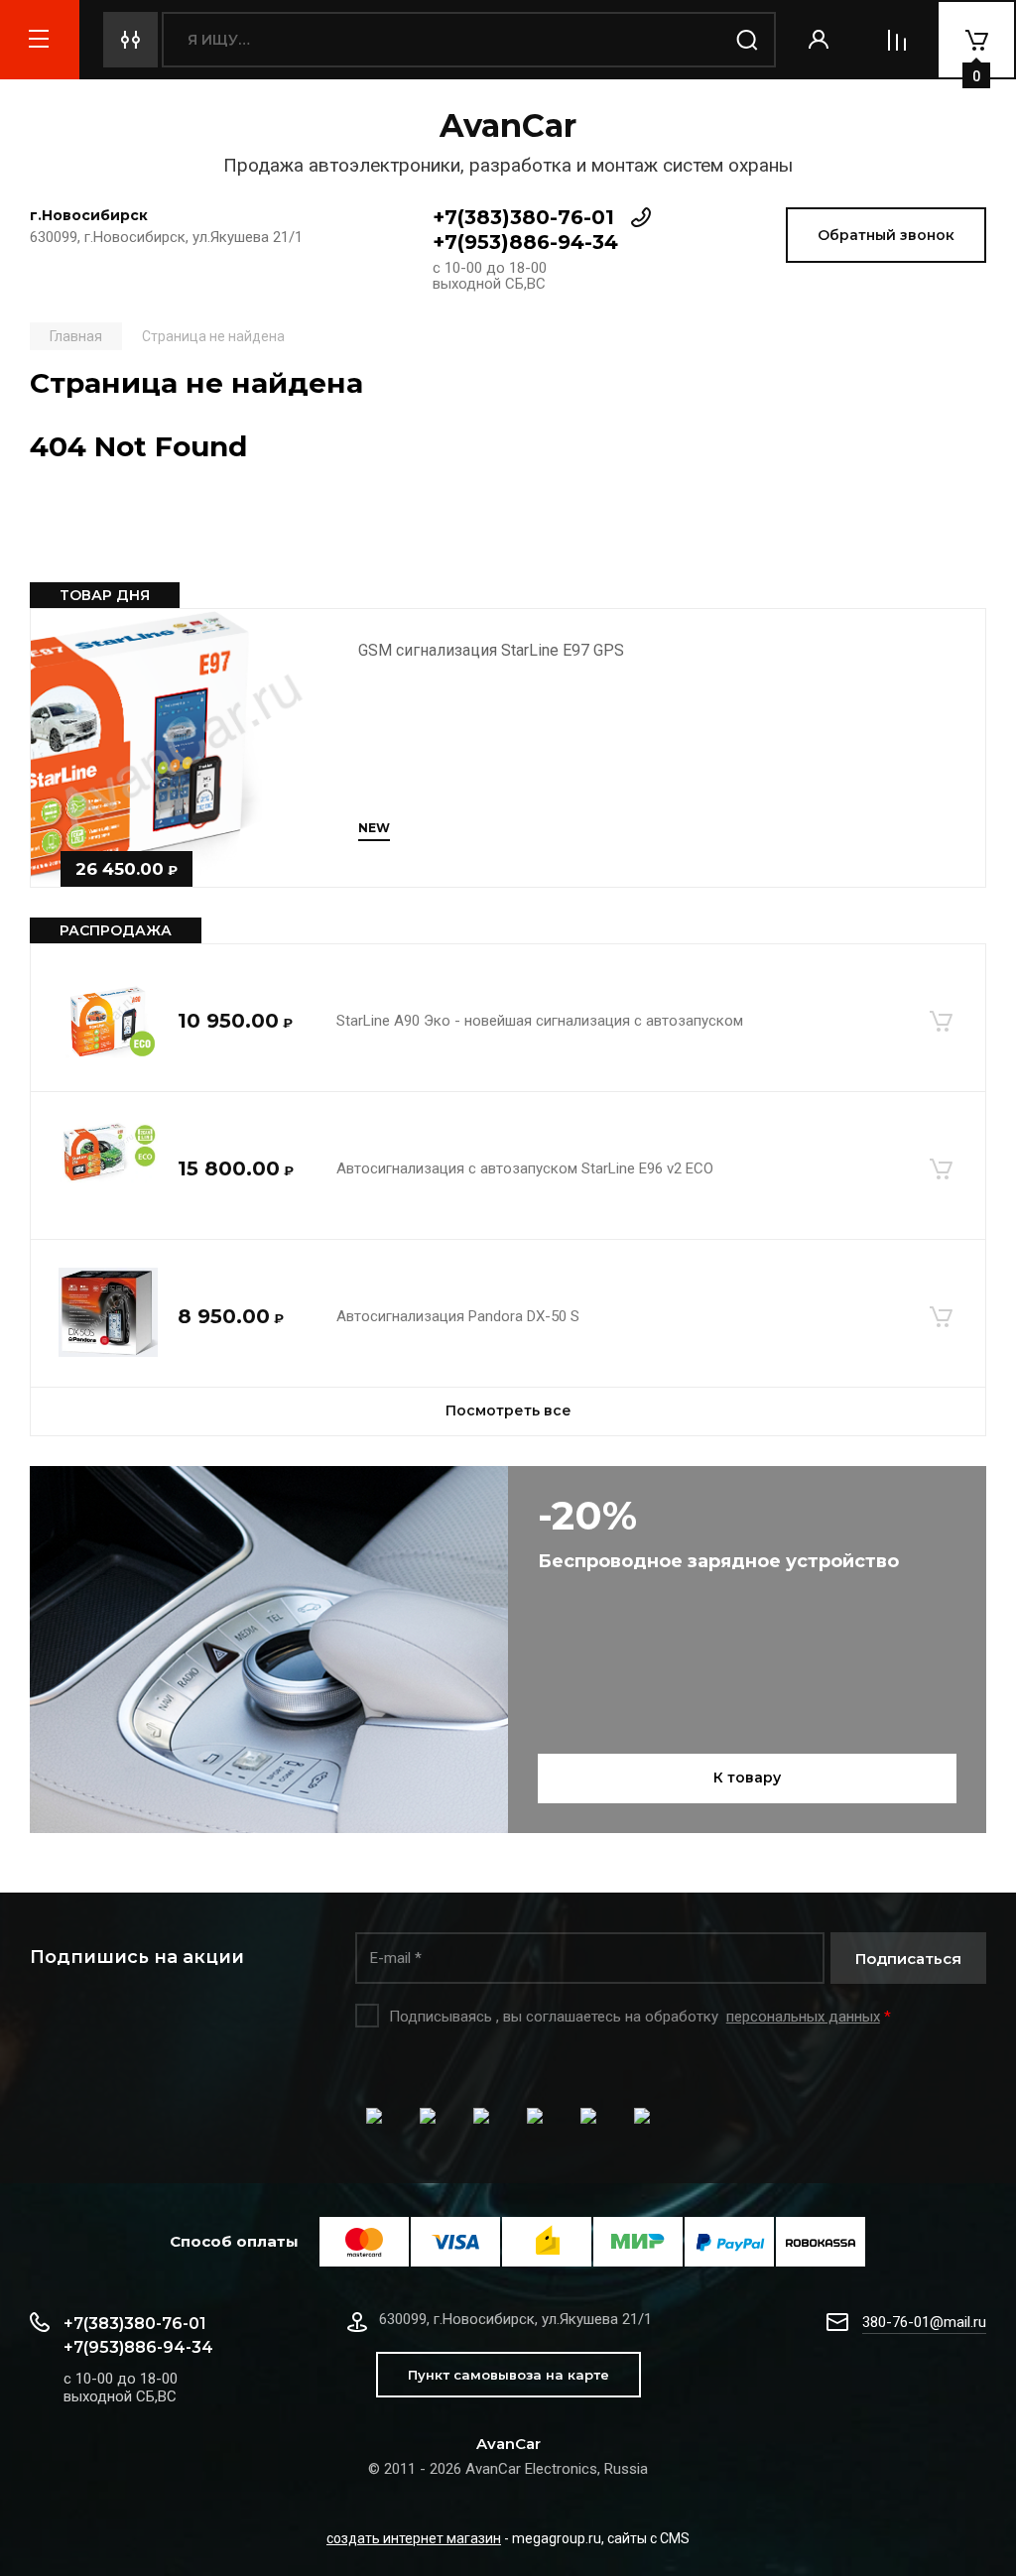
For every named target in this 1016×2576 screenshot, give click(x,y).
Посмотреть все (508, 1411)
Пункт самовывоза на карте (508, 2375)
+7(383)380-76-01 (523, 217)
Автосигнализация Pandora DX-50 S (458, 1316)
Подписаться (908, 1959)
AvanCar (508, 125)
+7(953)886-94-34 (525, 242)
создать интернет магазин (414, 2538)
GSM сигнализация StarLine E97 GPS (491, 650)
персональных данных (803, 2017)
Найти (748, 40)
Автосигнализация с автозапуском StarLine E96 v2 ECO (525, 1168)
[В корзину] (941, 1022)
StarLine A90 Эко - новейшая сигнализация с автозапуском (540, 1021)
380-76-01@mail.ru (924, 2322)
